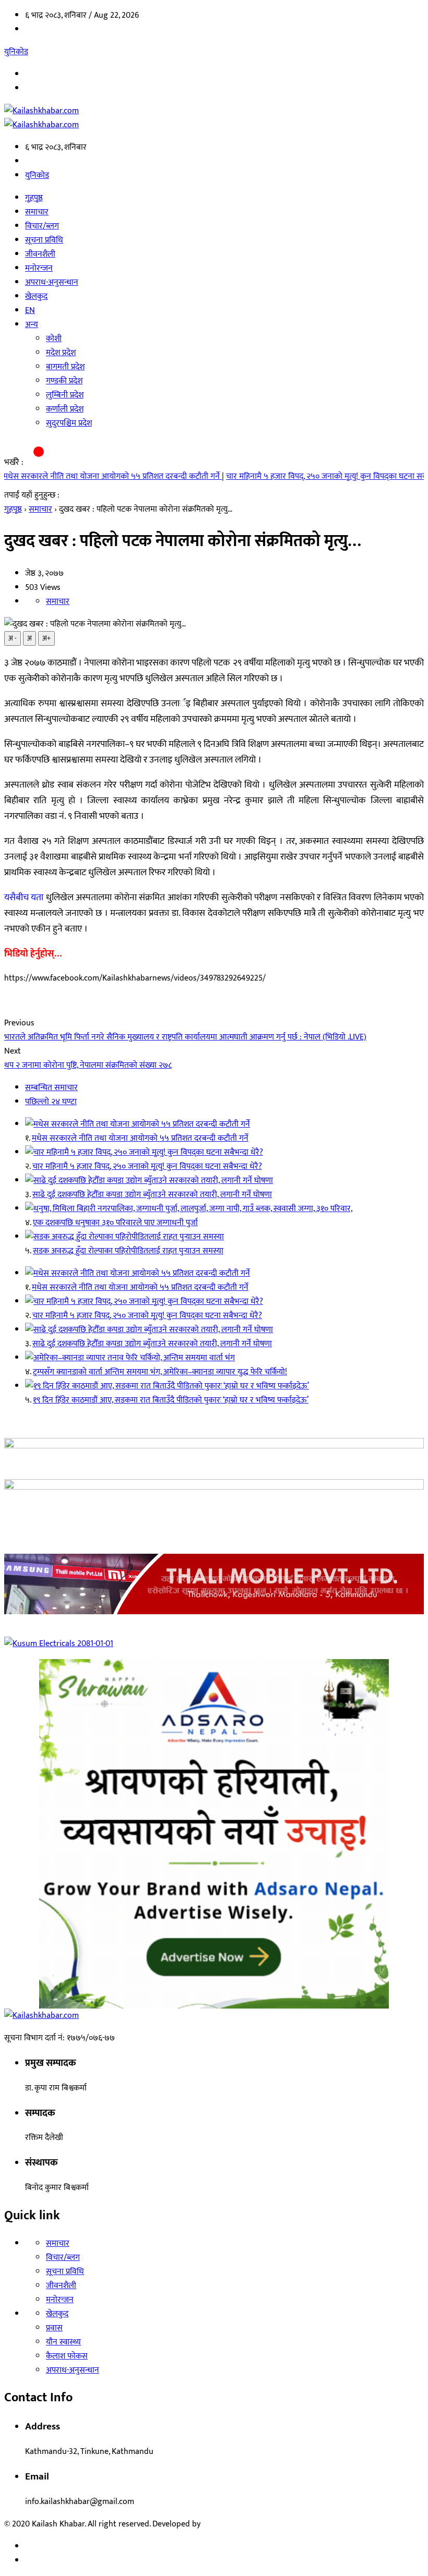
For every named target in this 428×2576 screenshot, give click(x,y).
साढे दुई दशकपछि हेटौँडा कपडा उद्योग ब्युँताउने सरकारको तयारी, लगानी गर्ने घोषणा (152, 1195)
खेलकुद (36, 297)
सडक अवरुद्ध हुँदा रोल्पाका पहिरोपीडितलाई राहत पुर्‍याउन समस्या (128, 1251)
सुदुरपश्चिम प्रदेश (69, 423)
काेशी (54, 339)
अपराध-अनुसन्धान (52, 282)
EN (30, 311)
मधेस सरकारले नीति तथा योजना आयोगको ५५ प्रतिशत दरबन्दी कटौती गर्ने (140, 1138)
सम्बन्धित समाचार (51, 1088)
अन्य (32, 325)
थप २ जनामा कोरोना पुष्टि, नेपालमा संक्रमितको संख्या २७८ (88, 1065)
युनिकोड (16, 52)
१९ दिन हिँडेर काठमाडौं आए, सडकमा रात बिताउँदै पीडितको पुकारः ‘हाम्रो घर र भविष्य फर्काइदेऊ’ (171, 1400)
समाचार (37, 212)
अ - (13, 638)
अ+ (46, 638)
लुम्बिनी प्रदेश (65, 395)
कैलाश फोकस (67, 2356)
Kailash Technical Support (248, 2524)
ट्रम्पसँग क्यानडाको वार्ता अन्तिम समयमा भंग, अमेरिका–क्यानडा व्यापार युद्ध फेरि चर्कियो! (160, 1372)
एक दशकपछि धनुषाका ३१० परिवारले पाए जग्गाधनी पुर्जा (115, 1223)
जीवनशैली (40, 254)
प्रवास (54, 2328)
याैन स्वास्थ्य (63, 2342)
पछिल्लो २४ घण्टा (51, 1102)
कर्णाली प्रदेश (65, 409)
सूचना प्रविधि (44, 240)
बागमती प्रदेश (65, 367)
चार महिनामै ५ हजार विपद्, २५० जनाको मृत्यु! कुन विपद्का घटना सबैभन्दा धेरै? (303, 476)
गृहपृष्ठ (34, 198)
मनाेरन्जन (39, 268)
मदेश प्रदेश (61, 353)
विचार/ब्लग (42, 226)
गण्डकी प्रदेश (64, 381)
